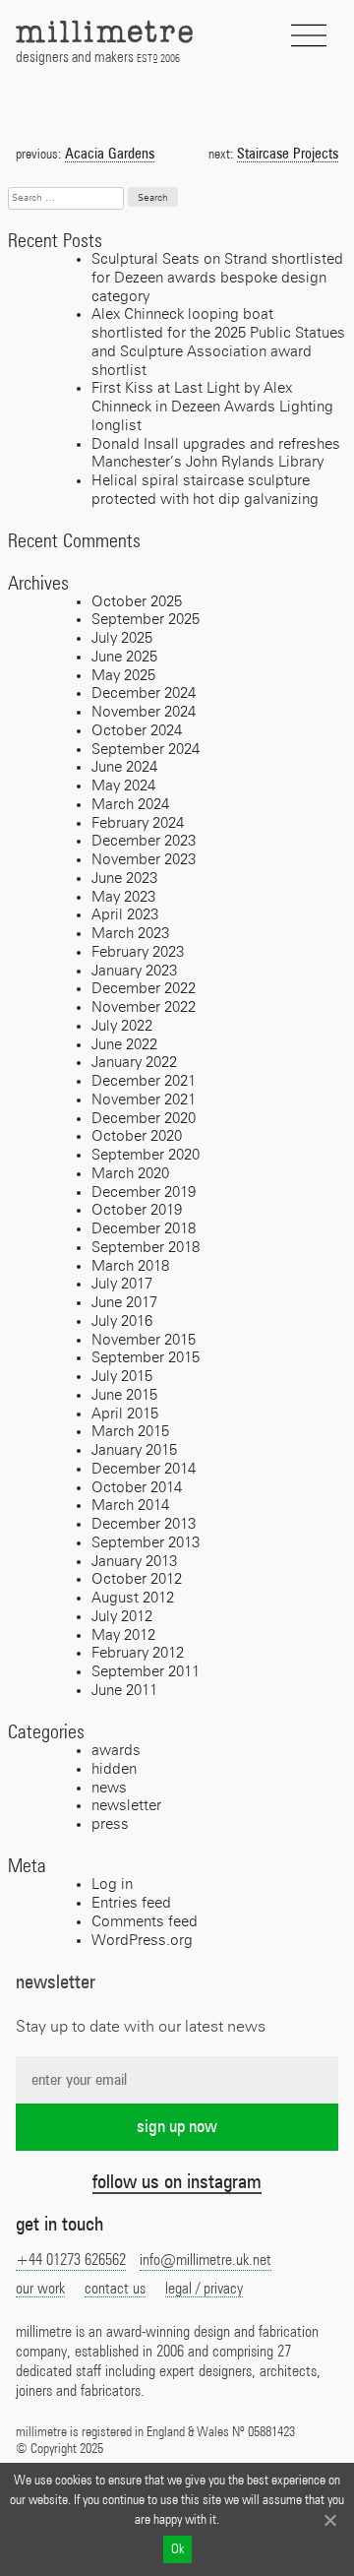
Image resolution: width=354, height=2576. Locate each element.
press (110, 1824)
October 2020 (137, 1136)
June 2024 (124, 767)
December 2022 (144, 989)
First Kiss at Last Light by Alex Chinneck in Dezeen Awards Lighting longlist (212, 407)
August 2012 (133, 1598)
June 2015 (124, 1395)
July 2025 (122, 638)
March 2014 (130, 1506)
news (109, 1788)
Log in (112, 1885)
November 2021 (144, 1100)
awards (116, 1751)
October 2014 (137, 1488)
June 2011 (124, 1691)
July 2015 (122, 1377)
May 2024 (123, 786)
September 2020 (146, 1155)
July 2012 (122, 1617)
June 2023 (124, 879)
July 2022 (122, 1026)
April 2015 (125, 1414)
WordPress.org (142, 1941)
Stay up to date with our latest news (141, 2027)
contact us (115, 2289)
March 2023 (130, 934)
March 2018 (130, 1266)
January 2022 (134, 1063)
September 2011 (146, 1672)
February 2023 (138, 952)
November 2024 (144, 712)
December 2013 (144, 1524)
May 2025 (123, 676)
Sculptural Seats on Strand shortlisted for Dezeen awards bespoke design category (217, 278)
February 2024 (138, 823)
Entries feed (131, 1903)
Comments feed (145, 1922)
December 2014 (144, 1469)
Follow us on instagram (177, 2182)
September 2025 (146, 620)
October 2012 (137, 1579)
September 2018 (146, 1248)
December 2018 (144, 1229)
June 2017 (124, 1303)
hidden (114, 1769)
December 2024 (144, 693)
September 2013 (146, 1543)
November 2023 (144, 860)
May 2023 (123, 897)
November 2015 (144, 1340)
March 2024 (130, 805)
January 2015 (134, 1450)
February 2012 (138, 1653)
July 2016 (122, 1321)
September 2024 (146, 750)
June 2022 (124, 1045)
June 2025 (124, 657)
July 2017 (122, 1284)
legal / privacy (204, 2289)
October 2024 (137, 731)
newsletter (126, 1806)
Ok (177, 2549)
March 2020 (130, 1174)
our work (40, 2289)
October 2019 (137, 1210)
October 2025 (137, 602)
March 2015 (130, 1432)
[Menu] (309, 36)
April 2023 (125, 915)
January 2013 (134, 1562)
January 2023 (134, 971)
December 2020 (144, 1119)
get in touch (59, 2225)
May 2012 (123, 1635)
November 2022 (144, 1007)
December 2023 (144, 841)
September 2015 (146, 1358)
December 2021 (144, 1081)
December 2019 (144, 1193)
